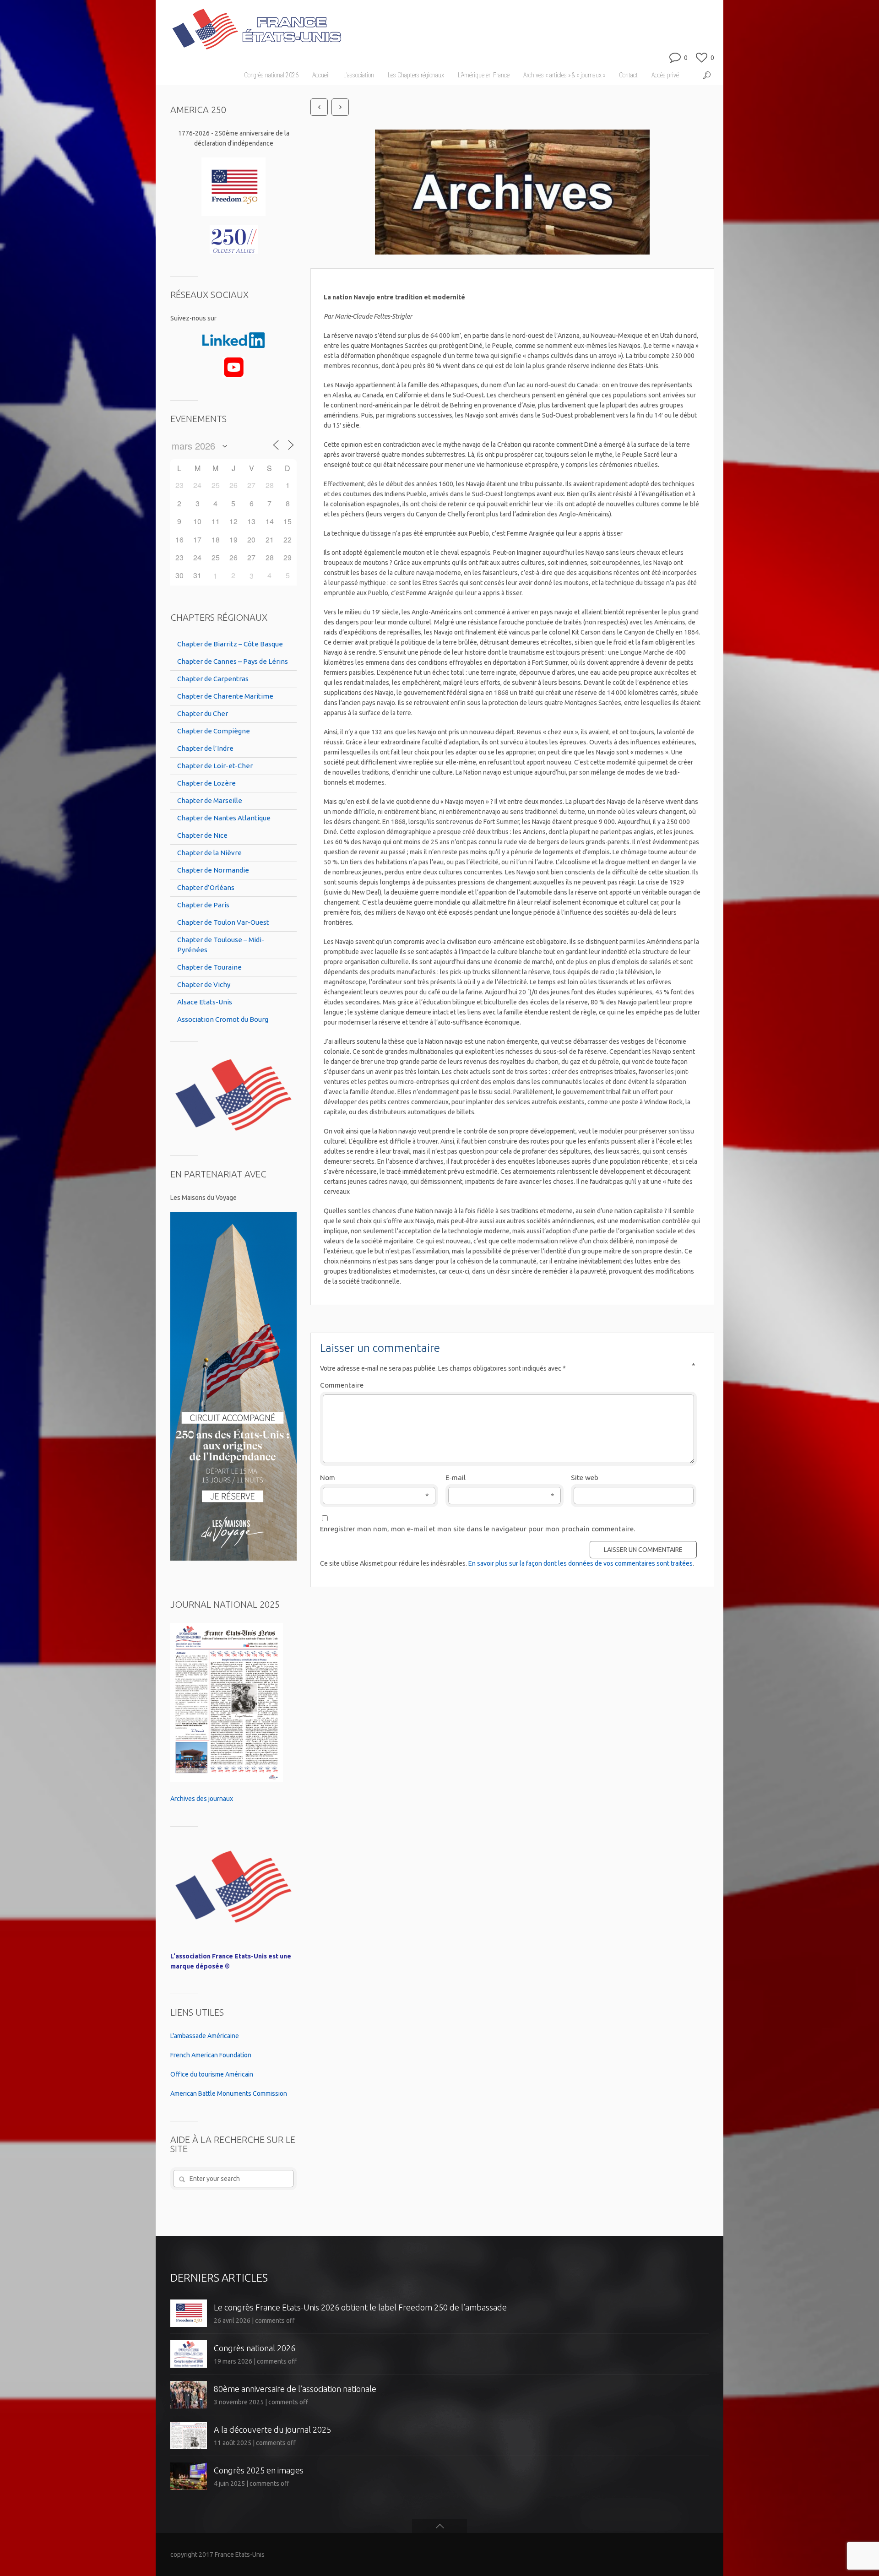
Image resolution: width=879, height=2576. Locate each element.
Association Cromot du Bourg (223, 1019)
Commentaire (508, 1385)
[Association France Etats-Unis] (256, 25)
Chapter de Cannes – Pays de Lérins (233, 661)
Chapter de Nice (202, 835)
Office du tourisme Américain (212, 2074)
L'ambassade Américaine (205, 2036)
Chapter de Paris (203, 905)
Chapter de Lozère (206, 783)
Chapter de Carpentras (213, 679)
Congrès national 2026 (255, 2348)
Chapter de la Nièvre (209, 853)
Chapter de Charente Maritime (225, 696)
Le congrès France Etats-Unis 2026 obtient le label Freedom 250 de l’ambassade (360, 2307)
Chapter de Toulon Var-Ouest (223, 922)
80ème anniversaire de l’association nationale (295, 2389)
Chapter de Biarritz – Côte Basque (230, 644)
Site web (585, 1478)
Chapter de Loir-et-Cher (215, 766)
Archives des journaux (202, 1799)
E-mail (500, 1478)
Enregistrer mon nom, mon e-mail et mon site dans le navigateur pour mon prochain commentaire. (477, 1529)
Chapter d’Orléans (206, 887)
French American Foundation (211, 2055)
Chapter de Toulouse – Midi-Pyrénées (221, 945)
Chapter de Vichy (204, 984)
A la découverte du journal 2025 (272, 2430)
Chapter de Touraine (209, 967)
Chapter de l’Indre (205, 748)
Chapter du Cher (203, 713)
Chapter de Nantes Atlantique (224, 818)
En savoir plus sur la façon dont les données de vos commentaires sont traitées (581, 1563)
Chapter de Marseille (210, 800)
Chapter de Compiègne (214, 731)
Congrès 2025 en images (259, 2470)
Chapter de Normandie (213, 870)
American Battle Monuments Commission (229, 2093)
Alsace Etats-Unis (205, 1002)
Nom (374, 1478)
